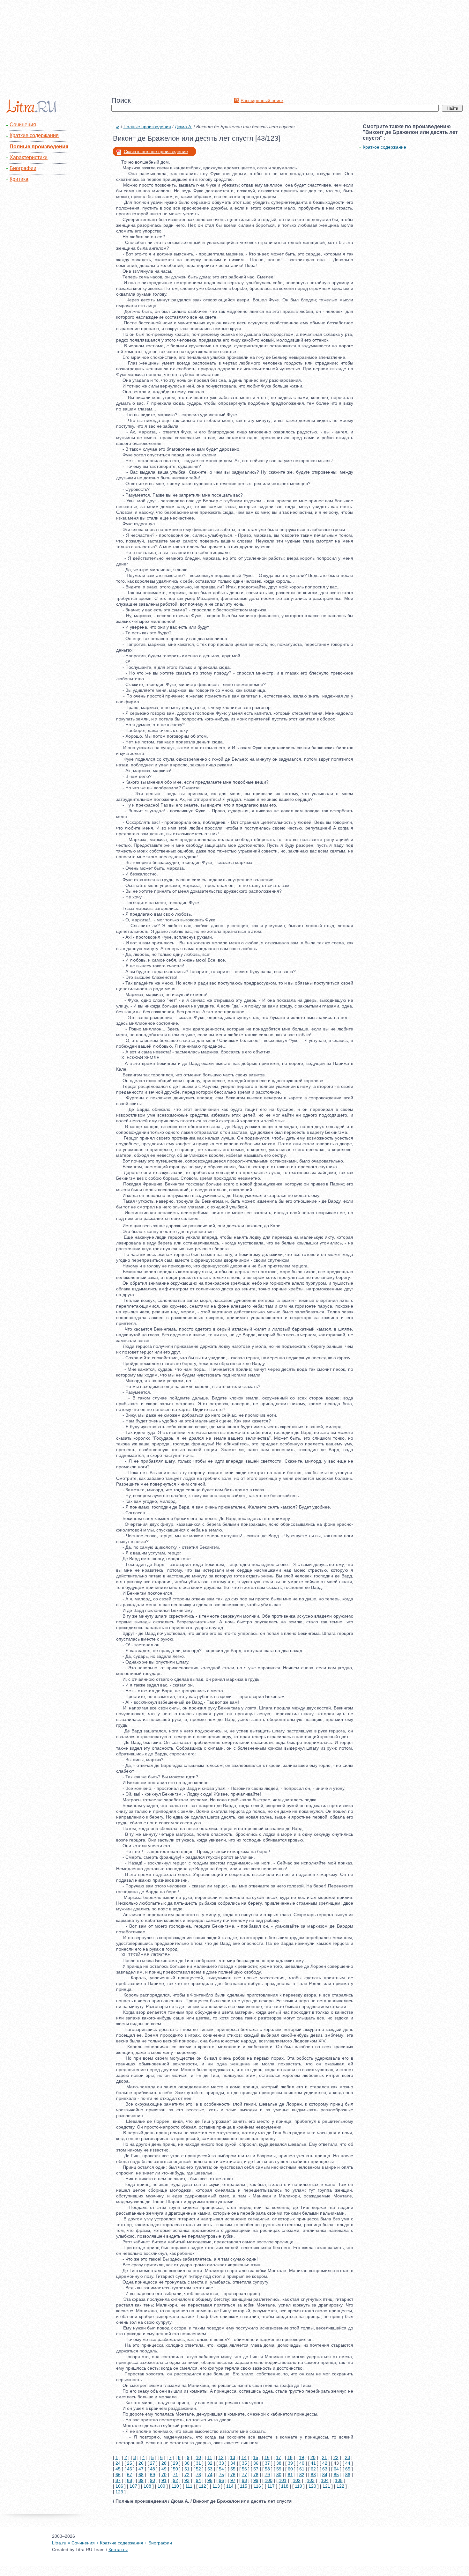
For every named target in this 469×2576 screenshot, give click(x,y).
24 (118, 2463)
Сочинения (23, 125)
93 (187, 2480)
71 (175, 2475)
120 (312, 2486)
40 (302, 2463)
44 (348, 2463)
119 (298, 2486)
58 (267, 2469)
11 (210, 2457)
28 (164, 2463)
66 (118, 2475)
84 (325, 2475)
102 (297, 2480)
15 (256, 2457)
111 (189, 2486)
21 (324, 2457)
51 (187, 2469)
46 (130, 2469)
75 (221, 2475)
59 (279, 2469)
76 (233, 2475)
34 (233, 2463)
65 (348, 2469)
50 (175, 2469)
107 (133, 2486)
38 (279, 2463)
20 (313, 2457)
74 (210, 2475)
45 (118, 2469)
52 (198, 2469)
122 (340, 2486)
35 (244, 2463)
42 (325, 2463)
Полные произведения (39, 147)
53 (210, 2469)
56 (244, 2469)
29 (175, 2463)
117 (271, 2486)
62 (313, 2469)
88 (130, 2480)
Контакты (118, 2550)
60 (290, 2469)
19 (301, 2457)
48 (153, 2469)
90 (153, 2480)
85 (336, 2475)
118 (285, 2486)
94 (198, 2480)
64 (336, 2469)
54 (221, 2469)
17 (279, 2457)
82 (302, 2475)
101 (283, 2480)
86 (348, 2475)
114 (230, 2486)
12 (221, 2457)
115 (244, 2486)
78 (256, 2475)
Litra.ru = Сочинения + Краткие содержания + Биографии (112, 2543)
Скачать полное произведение (156, 151)
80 (279, 2475)
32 (210, 2463)
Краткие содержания (34, 135)
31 (198, 2463)
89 (141, 2480)
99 (256, 2480)
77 (244, 2475)
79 (267, 2475)
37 (267, 2463)
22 (336, 2457)
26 (141, 2463)
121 (326, 2486)
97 (233, 2480)
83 (313, 2475)
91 (164, 2480)
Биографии (23, 168)
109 (161, 2486)
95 (210, 2480)
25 (130, 2463)
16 (267, 2457)
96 (221, 2480)
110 (175, 2486)
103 (311, 2480)
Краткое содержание (384, 147)
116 (257, 2486)
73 (198, 2475)
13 (233, 2457)
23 (347, 2457)
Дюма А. (184, 127)
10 (198, 2457)
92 (175, 2480)
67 (130, 2475)
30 (187, 2463)
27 (153, 2463)
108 (147, 2486)
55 (233, 2469)
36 (256, 2463)
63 (325, 2469)
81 (290, 2475)
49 (164, 2469)
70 (164, 2475)
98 (244, 2480)
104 (325, 2480)
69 (153, 2475)
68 (141, 2475)
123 (119, 2492)
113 (216, 2486)
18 (290, 2457)
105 (339, 2480)
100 (269, 2480)
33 (221, 2463)
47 (141, 2469)
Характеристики (29, 157)
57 (256, 2469)
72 (187, 2475)
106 (119, 2486)
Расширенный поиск (262, 100)
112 (202, 2486)
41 (313, 2463)
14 (244, 2457)
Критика (19, 179)
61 (302, 2469)
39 (290, 2463)
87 (118, 2480)
